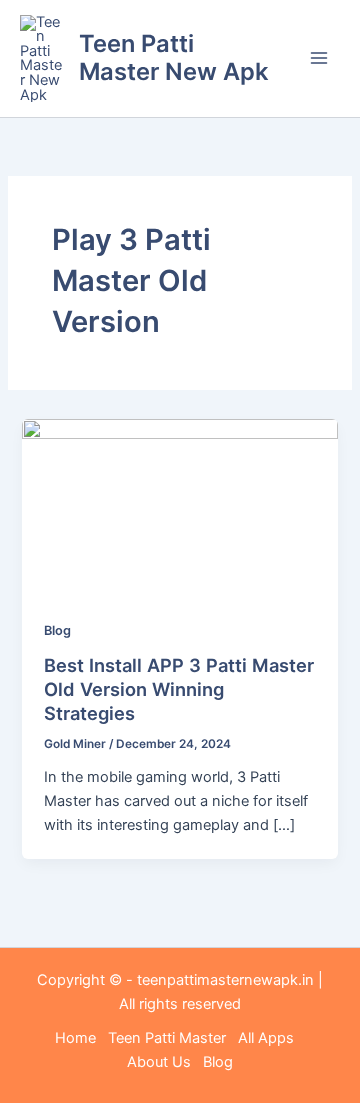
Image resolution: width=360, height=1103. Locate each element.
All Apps (272, 1038)
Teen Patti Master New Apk (173, 57)
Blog (57, 630)
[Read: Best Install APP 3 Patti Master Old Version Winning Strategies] (179, 507)
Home (75, 1038)
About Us (159, 1062)
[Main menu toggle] (319, 58)
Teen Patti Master (167, 1038)
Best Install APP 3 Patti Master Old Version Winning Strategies (179, 688)
